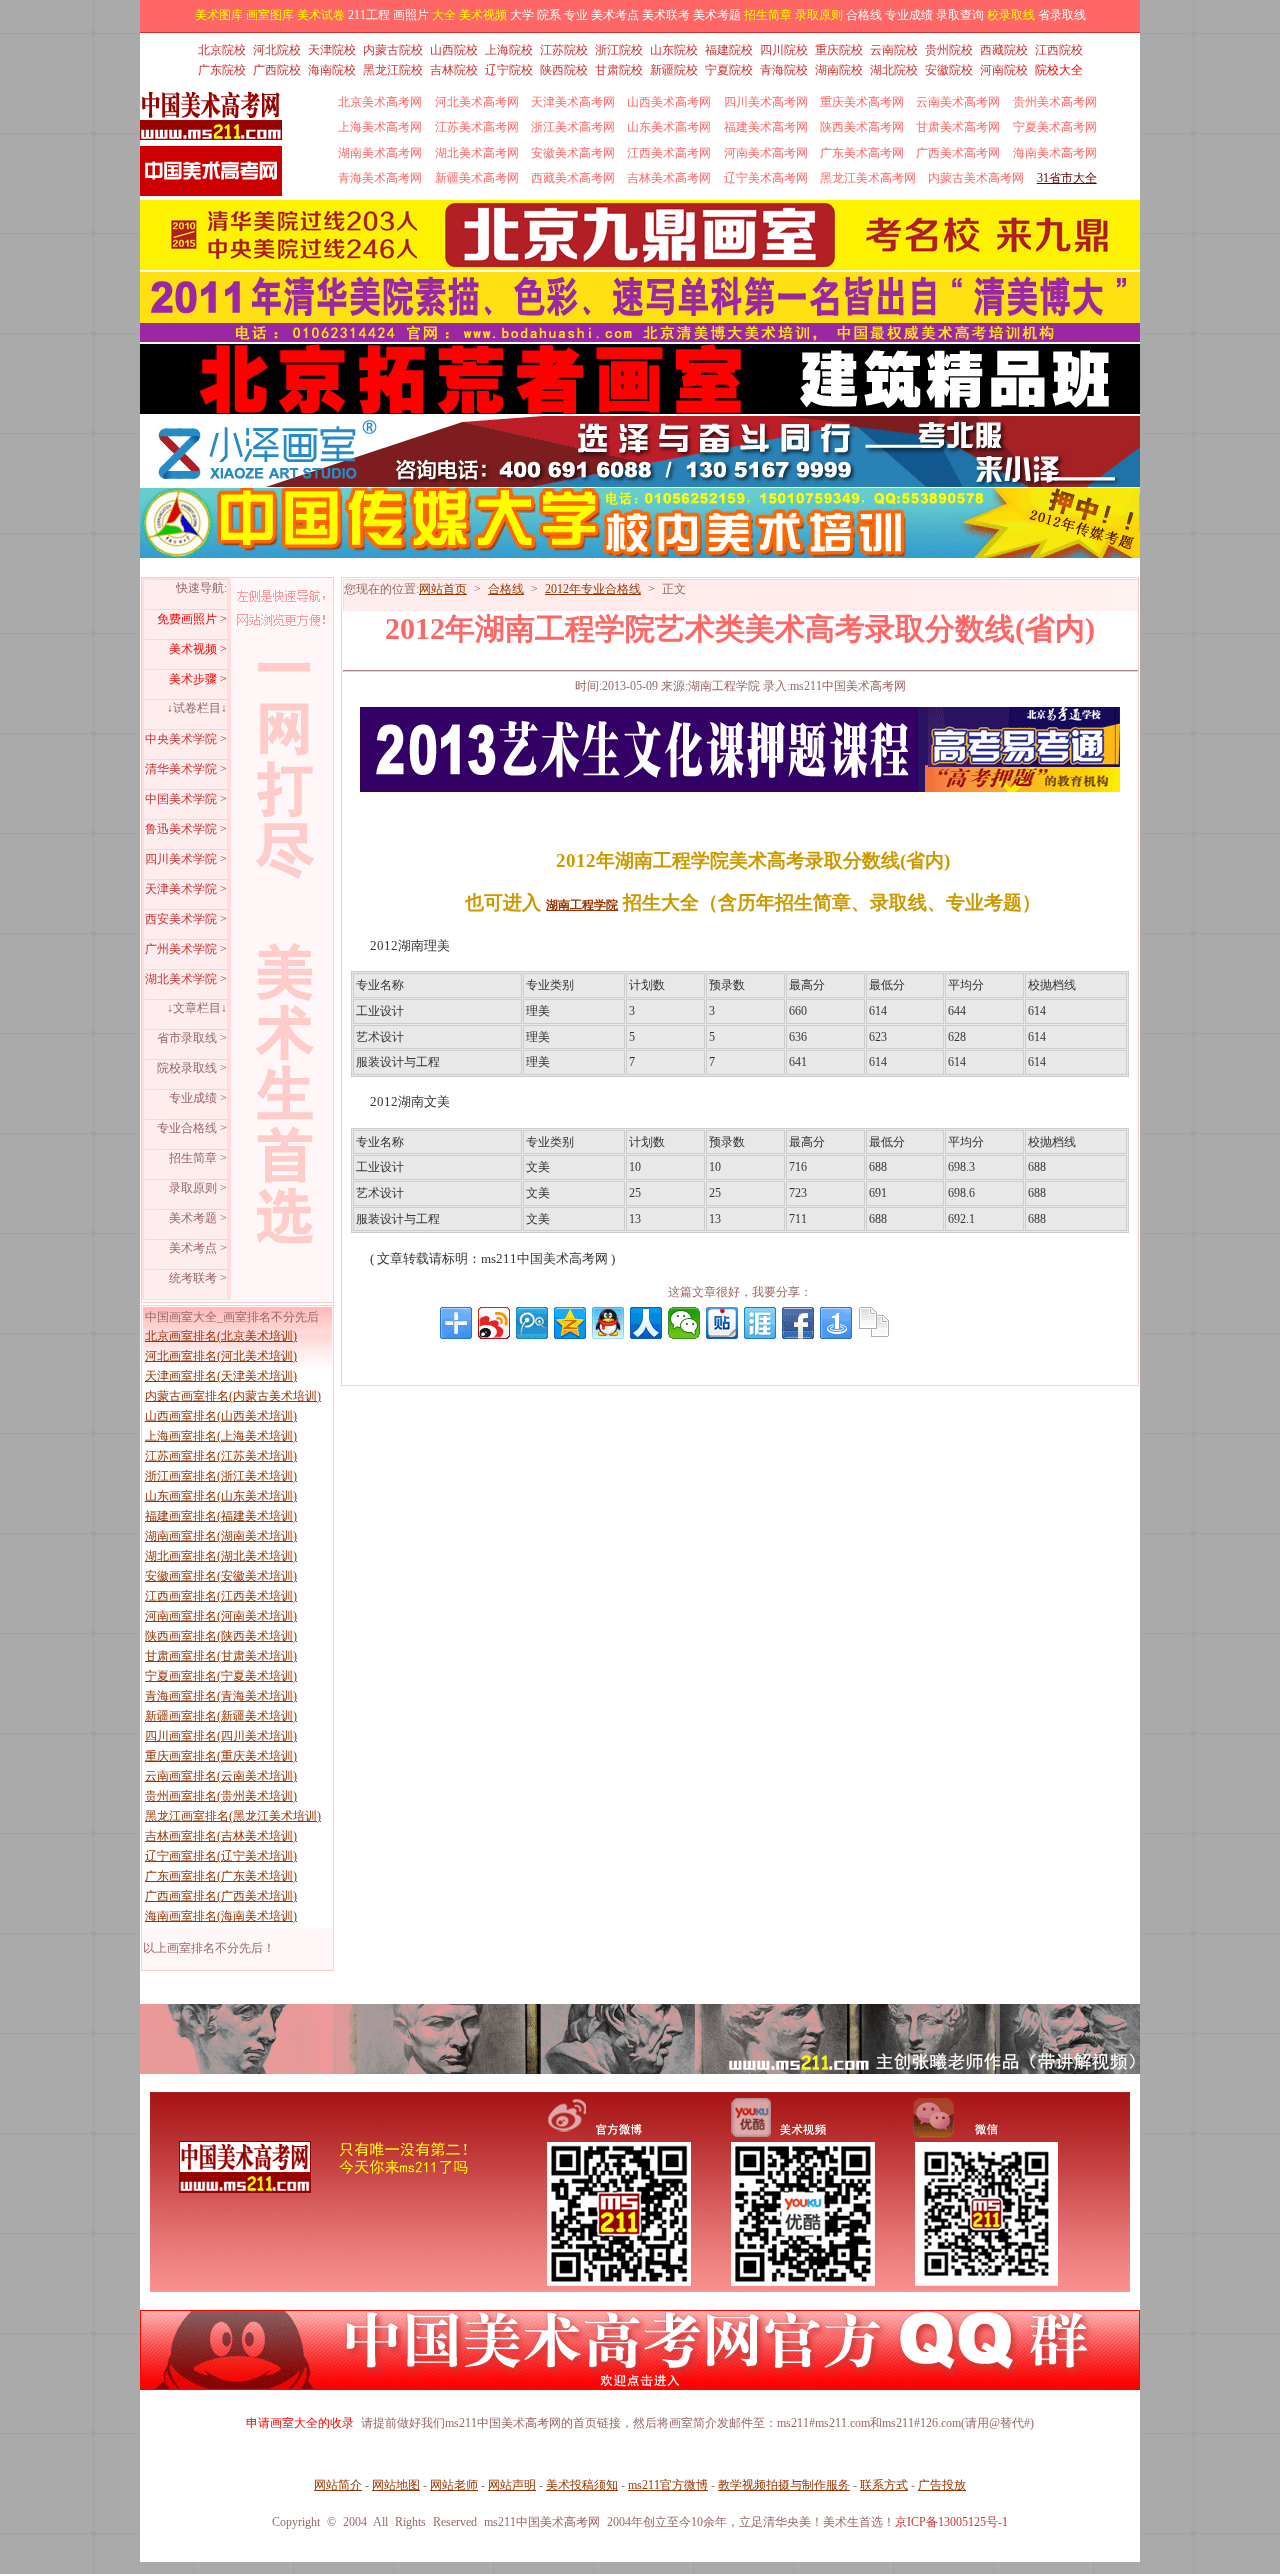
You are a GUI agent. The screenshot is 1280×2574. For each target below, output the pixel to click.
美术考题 (717, 15)
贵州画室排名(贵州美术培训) (221, 1796)
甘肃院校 (619, 70)
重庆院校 (839, 50)
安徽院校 (949, 70)
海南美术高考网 (1055, 153)
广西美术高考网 (958, 153)
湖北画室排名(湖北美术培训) (221, 1556)
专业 (576, 15)
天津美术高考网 (573, 102)
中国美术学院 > (186, 799)
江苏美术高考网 (477, 127)
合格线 (864, 15)
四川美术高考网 (766, 102)
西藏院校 (1004, 50)
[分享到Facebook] (798, 1323)
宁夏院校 (729, 70)
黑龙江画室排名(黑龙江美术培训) (233, 1816)
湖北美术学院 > (186, 979)
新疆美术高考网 (477, 178)
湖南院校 (839, 70)
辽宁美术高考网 (766, 178)
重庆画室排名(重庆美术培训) (221, 1756)
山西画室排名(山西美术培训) (221, 1416)
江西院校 (1059, 50)
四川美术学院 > (186, 859)
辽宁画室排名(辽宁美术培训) (221, 1856)
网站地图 (396, 2485)
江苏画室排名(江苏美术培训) (221, 1456)
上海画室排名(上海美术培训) (221, 1436)
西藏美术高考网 (573, 178)
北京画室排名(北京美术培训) (221, 1336)
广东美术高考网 (862, 153)
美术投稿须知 (582, 2485)
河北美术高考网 (477, 102)
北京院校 (222, 50)
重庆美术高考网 (862, 102)
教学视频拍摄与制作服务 (784, 2485)
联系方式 (884, 2485)
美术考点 (615, 15)
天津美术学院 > (186, 889)
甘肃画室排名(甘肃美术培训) (221, 1656)
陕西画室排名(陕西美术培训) (221, 1636)
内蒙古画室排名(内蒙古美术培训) (233, 1396)
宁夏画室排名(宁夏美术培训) (221, 1676)
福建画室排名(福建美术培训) (221, 1516)
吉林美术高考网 (669, 178)
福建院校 (729, 50)
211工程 (369, 15)
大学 (522, 15)
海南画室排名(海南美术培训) (221, 1916)
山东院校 (674, 50)
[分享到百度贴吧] (722, 1323)
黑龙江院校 (393, 70)
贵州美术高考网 (1055, 102)
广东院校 (222, 70)
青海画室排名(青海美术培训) (221, 1696)
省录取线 (1062, 15)
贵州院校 (949, 50)
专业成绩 (909, 15)
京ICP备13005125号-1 (951, 2522)
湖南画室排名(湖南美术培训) (221, 1536)
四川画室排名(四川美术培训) (221, 1736)
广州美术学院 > (186, 949)
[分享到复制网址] (874, 1323)
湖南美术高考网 (380, 153)
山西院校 (454, 50)
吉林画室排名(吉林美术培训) (221, 1836)
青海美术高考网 (380, 178)
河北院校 (277, 50)
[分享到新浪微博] (494, 1323)
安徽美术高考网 (573, 153)
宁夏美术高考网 (1055, 127)
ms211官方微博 (668, 2485)
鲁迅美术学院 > (186, 829)
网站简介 (338, 2485)
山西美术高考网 (669, 102)
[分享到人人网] (646, 1323)
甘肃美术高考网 (958, 127)
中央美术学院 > (186, 739)
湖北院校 (894, 70)
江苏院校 (564, 50)
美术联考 (666, 15)
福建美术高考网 (766, 127)
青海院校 (784, 70)
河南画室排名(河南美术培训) (221, 1616)
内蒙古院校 (393, 50)
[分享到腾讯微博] (532, 1323)
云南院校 (894, 50)
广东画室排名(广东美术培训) (221, 1876)
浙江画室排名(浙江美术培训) (221, 1476)
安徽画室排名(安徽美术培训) (221, 1576)
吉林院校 (454, 70)
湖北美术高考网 (477, 153)
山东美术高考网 (669, 127)
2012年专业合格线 (593, 589)
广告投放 (942, 2485)
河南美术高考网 (766, 153)
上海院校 (509, 50)
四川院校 (784, 50)
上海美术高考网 (380, 127)
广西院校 (277, 70)
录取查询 (960, 15)
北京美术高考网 (380, 102)
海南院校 (332, 70)
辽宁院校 (509, 70)
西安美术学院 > (186, 919)
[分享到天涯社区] (760, 1323)
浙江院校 (619, 50)
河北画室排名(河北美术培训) (221, 1356)
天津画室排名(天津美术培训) (221, 1376)
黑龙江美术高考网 (868, 178)
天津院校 (332, 50)
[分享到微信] (684, 1323)
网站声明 (512, 2485)
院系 (549, 15)
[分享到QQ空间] (570, 1323)
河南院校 (1004, 70)
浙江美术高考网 (573, 127)
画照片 (411, 15)
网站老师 (454, 2485)
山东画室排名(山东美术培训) (221, 1496)
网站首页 (443, 589)
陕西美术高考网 (862, 127)
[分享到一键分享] (836, 1323)
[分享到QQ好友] (608, 1323)
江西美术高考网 (669, 153)
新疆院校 (674, 70)
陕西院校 (564, 70)
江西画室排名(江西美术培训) (221, 1596)
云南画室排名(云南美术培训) (221, 1776)
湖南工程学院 (582, 905)
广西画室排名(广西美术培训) (221, 1896)
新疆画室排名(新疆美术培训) (221, 1716)
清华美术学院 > (186, 769)
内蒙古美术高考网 (976, 178)
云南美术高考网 (958, 102)
